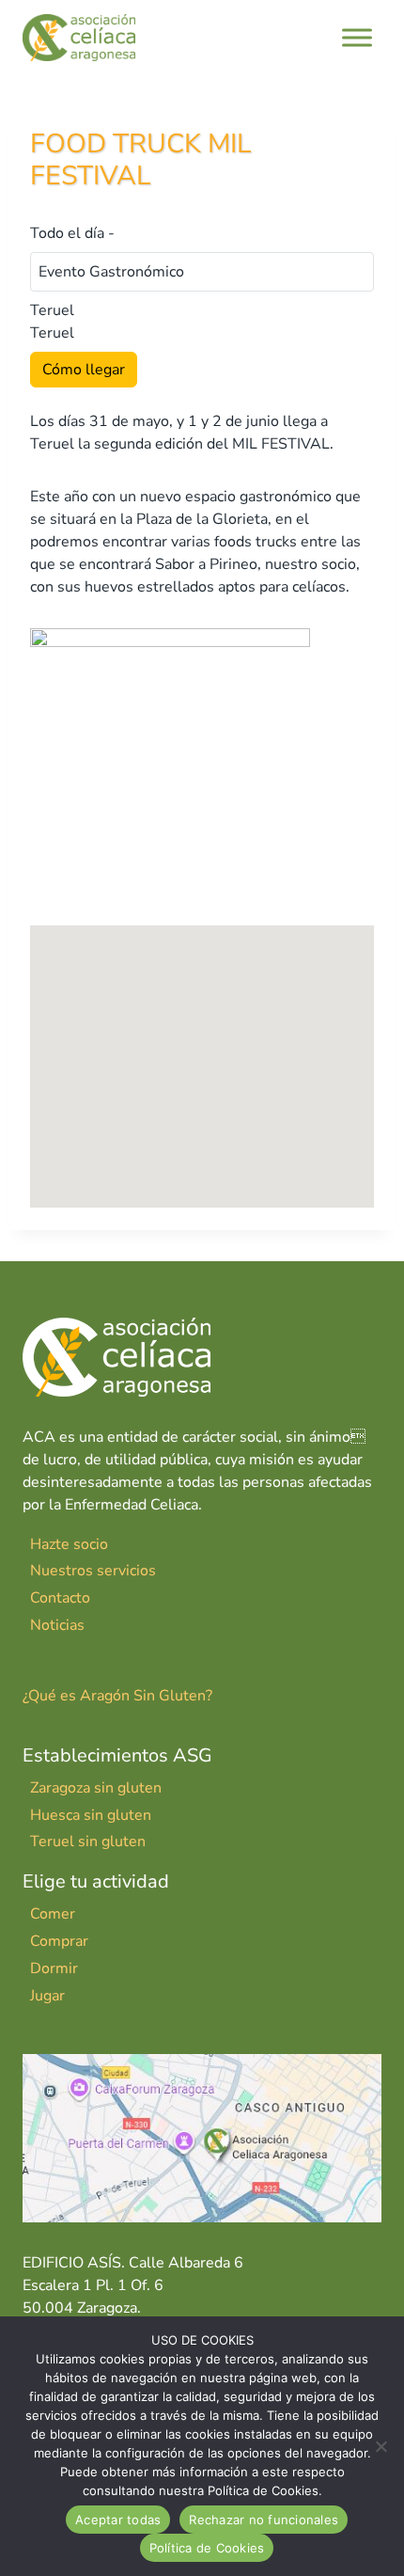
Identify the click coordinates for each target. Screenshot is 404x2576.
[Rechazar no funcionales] (381, 2446)
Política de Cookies (207, 2548)
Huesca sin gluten (91, 1815)
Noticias (57, 1625)
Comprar (59, 1941)
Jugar (47, 1996)
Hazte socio (69, 1544)
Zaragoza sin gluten (96, 1788)
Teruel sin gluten (88, 1841)
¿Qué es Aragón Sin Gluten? (117, 1696)
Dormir (54, 1968)
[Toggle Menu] (357, 37)
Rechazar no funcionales (264, 2520)
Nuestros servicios (93, 1571)
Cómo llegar (84, 370)
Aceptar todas (118, 2520)
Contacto (60, 1598)
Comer (53, 1914)
